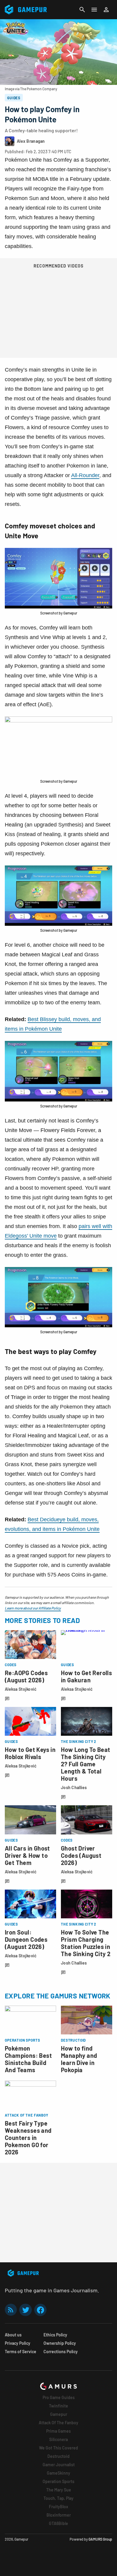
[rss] (11, 2310)
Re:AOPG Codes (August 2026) (26, 1676)
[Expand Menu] (94, 10)
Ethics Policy (55, 2335)
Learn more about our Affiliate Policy (33, 1608)
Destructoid (58, 2456)
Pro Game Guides (59, 2397)
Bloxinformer (59, 2515)
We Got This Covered (58, 2448)
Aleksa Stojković (21, 1689)
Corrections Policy (61, 2352)
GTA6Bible (58, 2523)
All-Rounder (85, 475)
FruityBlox (58, 2507)
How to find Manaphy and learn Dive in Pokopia (79, 2059)
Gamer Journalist (59, 2465)
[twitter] (25, 2310)
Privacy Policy (18, 2343)
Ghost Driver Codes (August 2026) (81, 1855)
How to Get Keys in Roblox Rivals (30, 1753)
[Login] (106, 10)
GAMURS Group (100, 2539)
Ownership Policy (60, 2343)
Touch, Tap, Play (58, 2498)
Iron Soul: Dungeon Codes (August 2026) (26, 1939)
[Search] (82, 10)
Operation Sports (58, 2481)
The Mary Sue (59, 2490)
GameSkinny (58, 2473)
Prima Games (58, 2431)
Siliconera (58, 2439)
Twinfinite (58, 2406)
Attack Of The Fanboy (58, 2423)
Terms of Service (21, 2352)
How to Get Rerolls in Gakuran (86, 1676)
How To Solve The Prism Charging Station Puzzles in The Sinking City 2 (86, 1943)
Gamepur (59, 2414)
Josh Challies (74, 1787)
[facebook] (40, 2310)
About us (13, 2335)
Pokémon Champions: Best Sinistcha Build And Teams (28, 2059)
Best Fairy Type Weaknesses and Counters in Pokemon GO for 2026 (28, 2138)
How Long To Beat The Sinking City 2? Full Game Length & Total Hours (85, 1764)
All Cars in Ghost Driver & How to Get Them (27, 1855)
